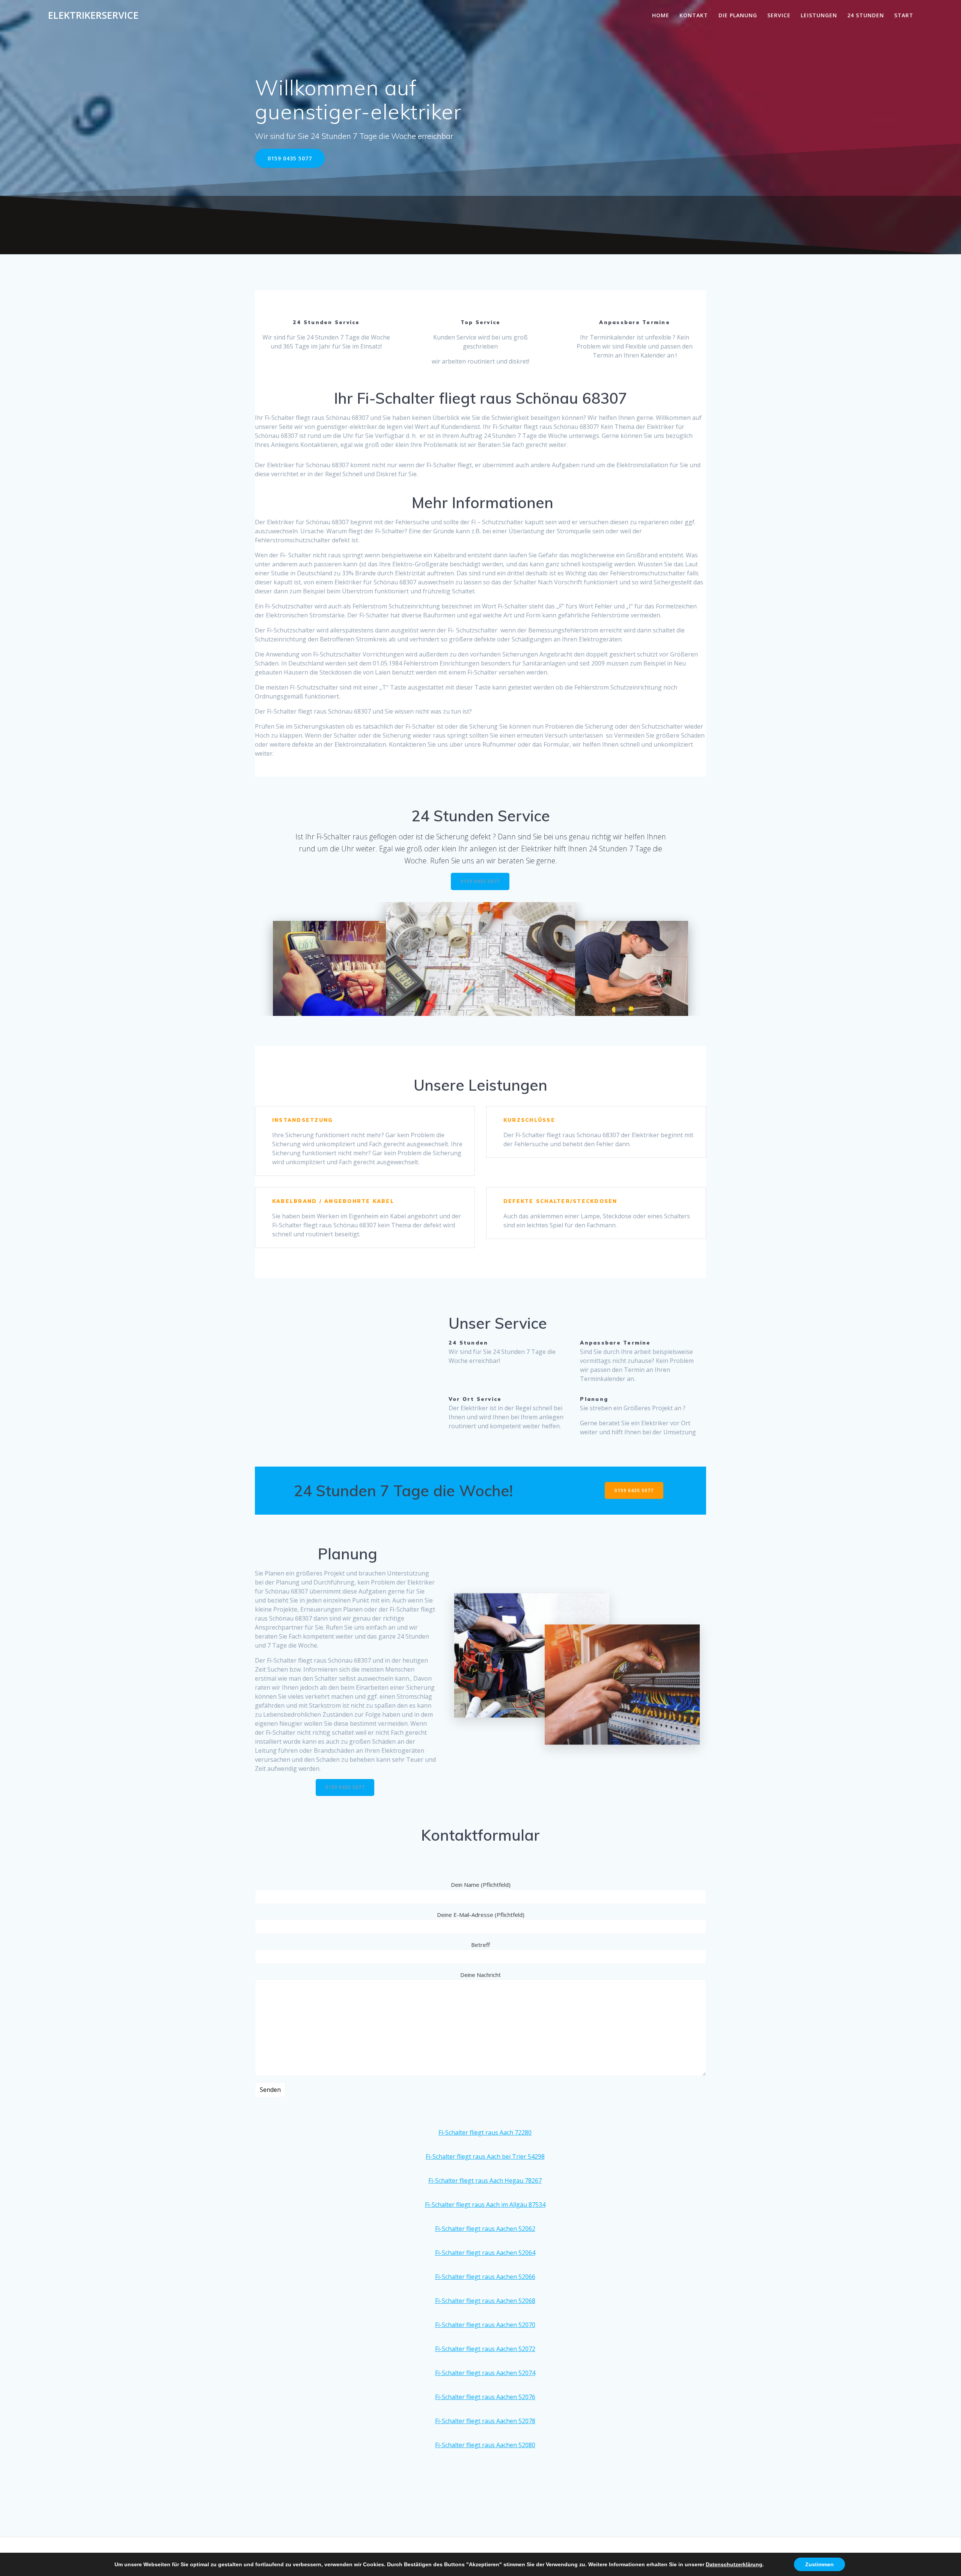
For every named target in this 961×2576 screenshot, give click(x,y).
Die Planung (738, 15)
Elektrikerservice (93, 15)
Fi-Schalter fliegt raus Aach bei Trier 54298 (485, 2156)
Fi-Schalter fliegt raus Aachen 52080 (485, 2445)
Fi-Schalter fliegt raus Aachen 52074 (485, 2373)
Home (661, 15)
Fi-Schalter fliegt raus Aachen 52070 (485, 2325)
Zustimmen (819, 2564)
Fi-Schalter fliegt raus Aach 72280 (485, 2132)
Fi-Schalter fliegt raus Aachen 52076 (485, 2397)
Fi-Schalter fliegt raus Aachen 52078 (485, 2421)
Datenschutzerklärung (734, 2564)
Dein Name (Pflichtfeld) (481, 1885)
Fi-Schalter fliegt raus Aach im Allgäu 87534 (485, 2205)
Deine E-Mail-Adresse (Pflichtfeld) (481, 1915)
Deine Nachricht (480, 1975)
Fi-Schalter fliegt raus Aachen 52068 (485, 2301)
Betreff (480, 1945)
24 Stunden (866, 15)
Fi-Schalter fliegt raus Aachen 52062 (485, 2229)
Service (779, 15)
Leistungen (819, 15)
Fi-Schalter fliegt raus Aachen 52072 (485, 2349)
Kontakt (694, 15)
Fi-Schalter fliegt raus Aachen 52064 (485, 2253)
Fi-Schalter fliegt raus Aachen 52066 (485, 2277)
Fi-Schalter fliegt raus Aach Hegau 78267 (485, 2181)
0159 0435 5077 (290, 158)
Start (904, 15)
